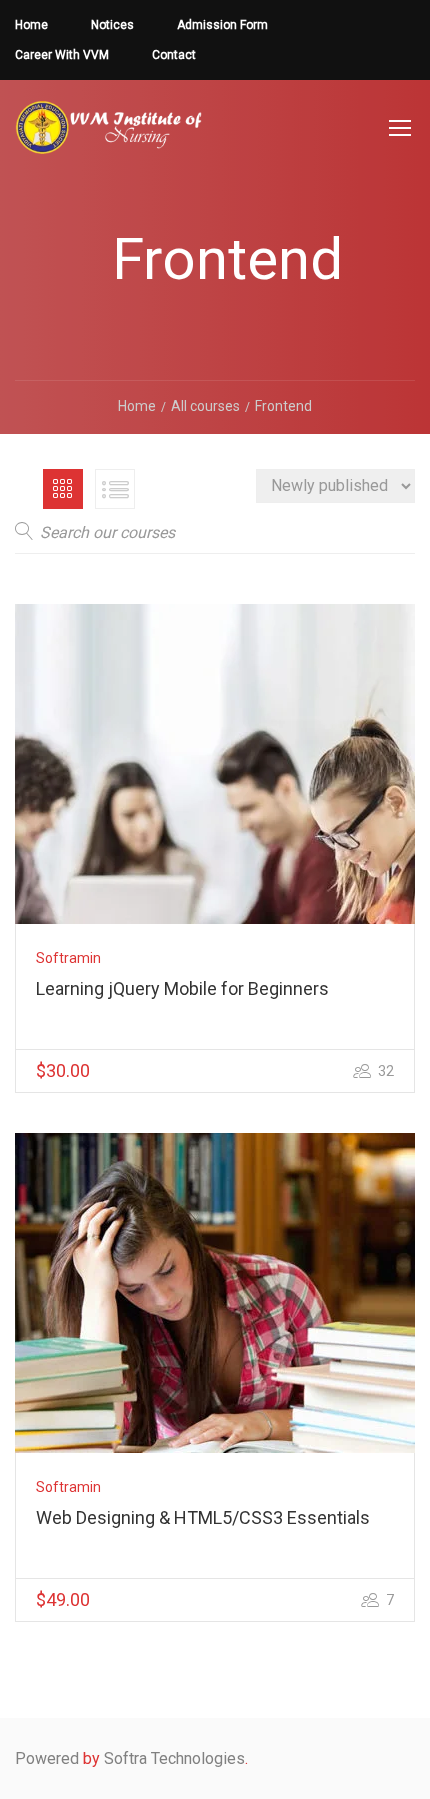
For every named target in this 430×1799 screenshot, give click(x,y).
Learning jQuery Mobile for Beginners (182, 988)
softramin (68, 958)
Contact (174, 55)
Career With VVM (62, 55)
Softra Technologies (174, 1758)
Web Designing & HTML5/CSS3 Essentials (203, 1517)
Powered (47, 1758)
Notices (112, 25)
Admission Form (222, 25)
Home (31, 25)
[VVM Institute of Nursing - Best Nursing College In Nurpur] (109, 137)
